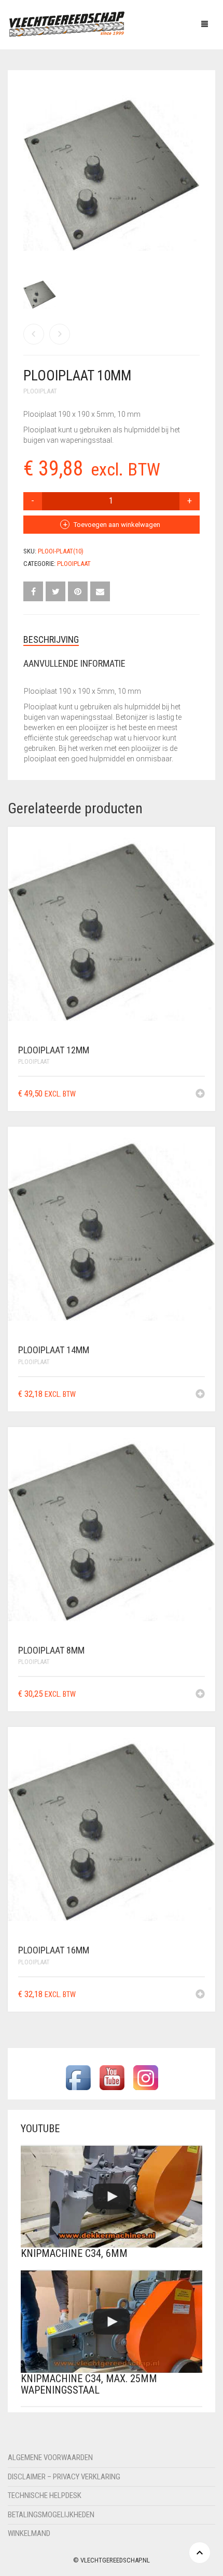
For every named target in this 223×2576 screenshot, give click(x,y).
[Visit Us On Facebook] (78, 2077)
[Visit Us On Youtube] (112, 2077)
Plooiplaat (40, 391)
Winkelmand (29, 2533)
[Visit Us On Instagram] (145, 2077)
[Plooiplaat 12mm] (60, 334)
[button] (200, 1094)
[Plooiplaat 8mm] (34, 334)
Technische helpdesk (45, 2495)
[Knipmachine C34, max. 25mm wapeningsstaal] (112, 2322)
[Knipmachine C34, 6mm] (112, 2197)
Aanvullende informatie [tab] (74, 663)
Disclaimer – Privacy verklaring (64, 2477)
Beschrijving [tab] (51, 639)
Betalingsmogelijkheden (51, 2515)
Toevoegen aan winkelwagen (117, 525)
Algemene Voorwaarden (50, 2458)
